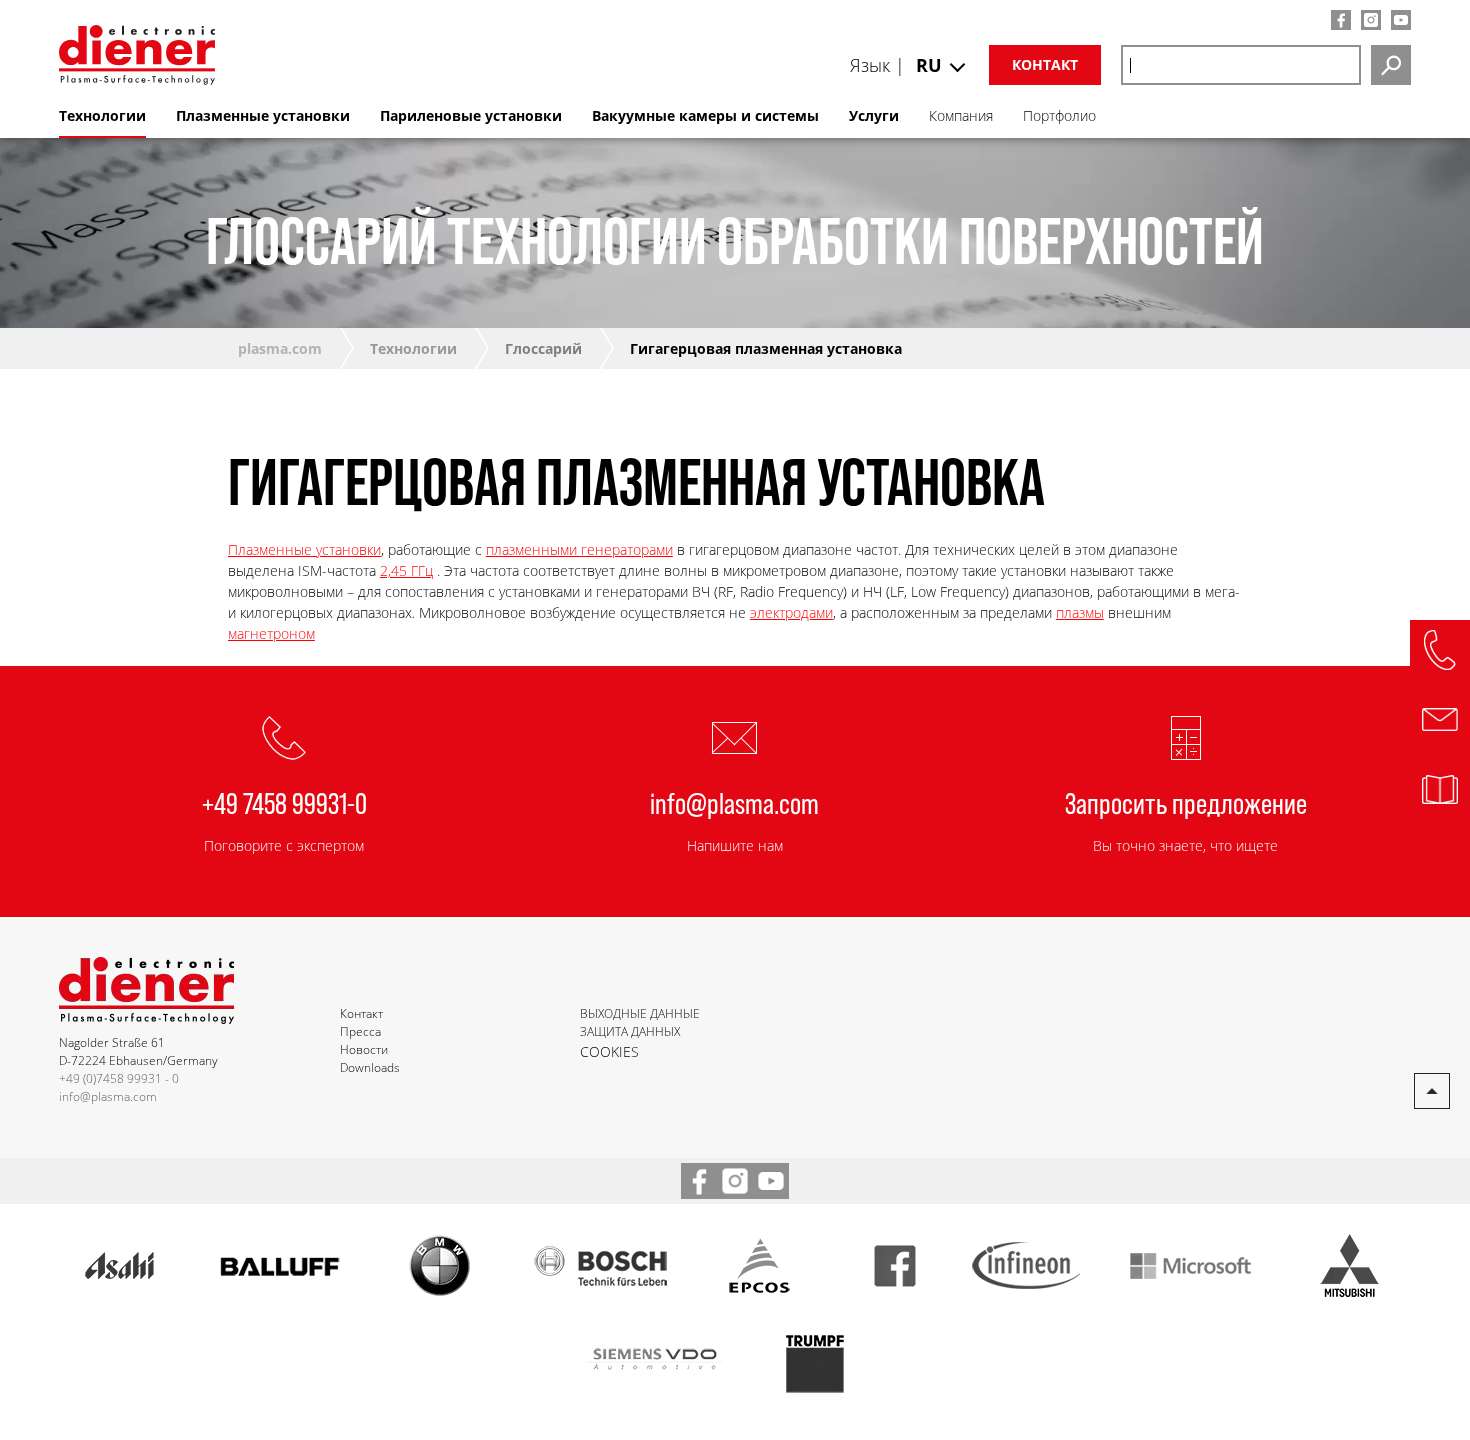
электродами (791, 612)
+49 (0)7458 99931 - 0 (119, 1078)
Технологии (413, 348)
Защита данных (630, 1031)
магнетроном (271, 633)
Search (1391, 65)
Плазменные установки (304, 549)
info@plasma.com (734, 802)
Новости (364, 1049)
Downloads (370, 1067)
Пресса (360, 1031)
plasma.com (280, 348)
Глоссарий (543, 348)
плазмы (1080, 612)
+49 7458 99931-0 (284, 802)
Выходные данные (640, 1013)
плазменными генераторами (579, 549)
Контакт (1045, 64)
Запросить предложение (1186, 802)
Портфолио (1059, 115)
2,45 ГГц (406, 570)
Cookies (609, 1051)
